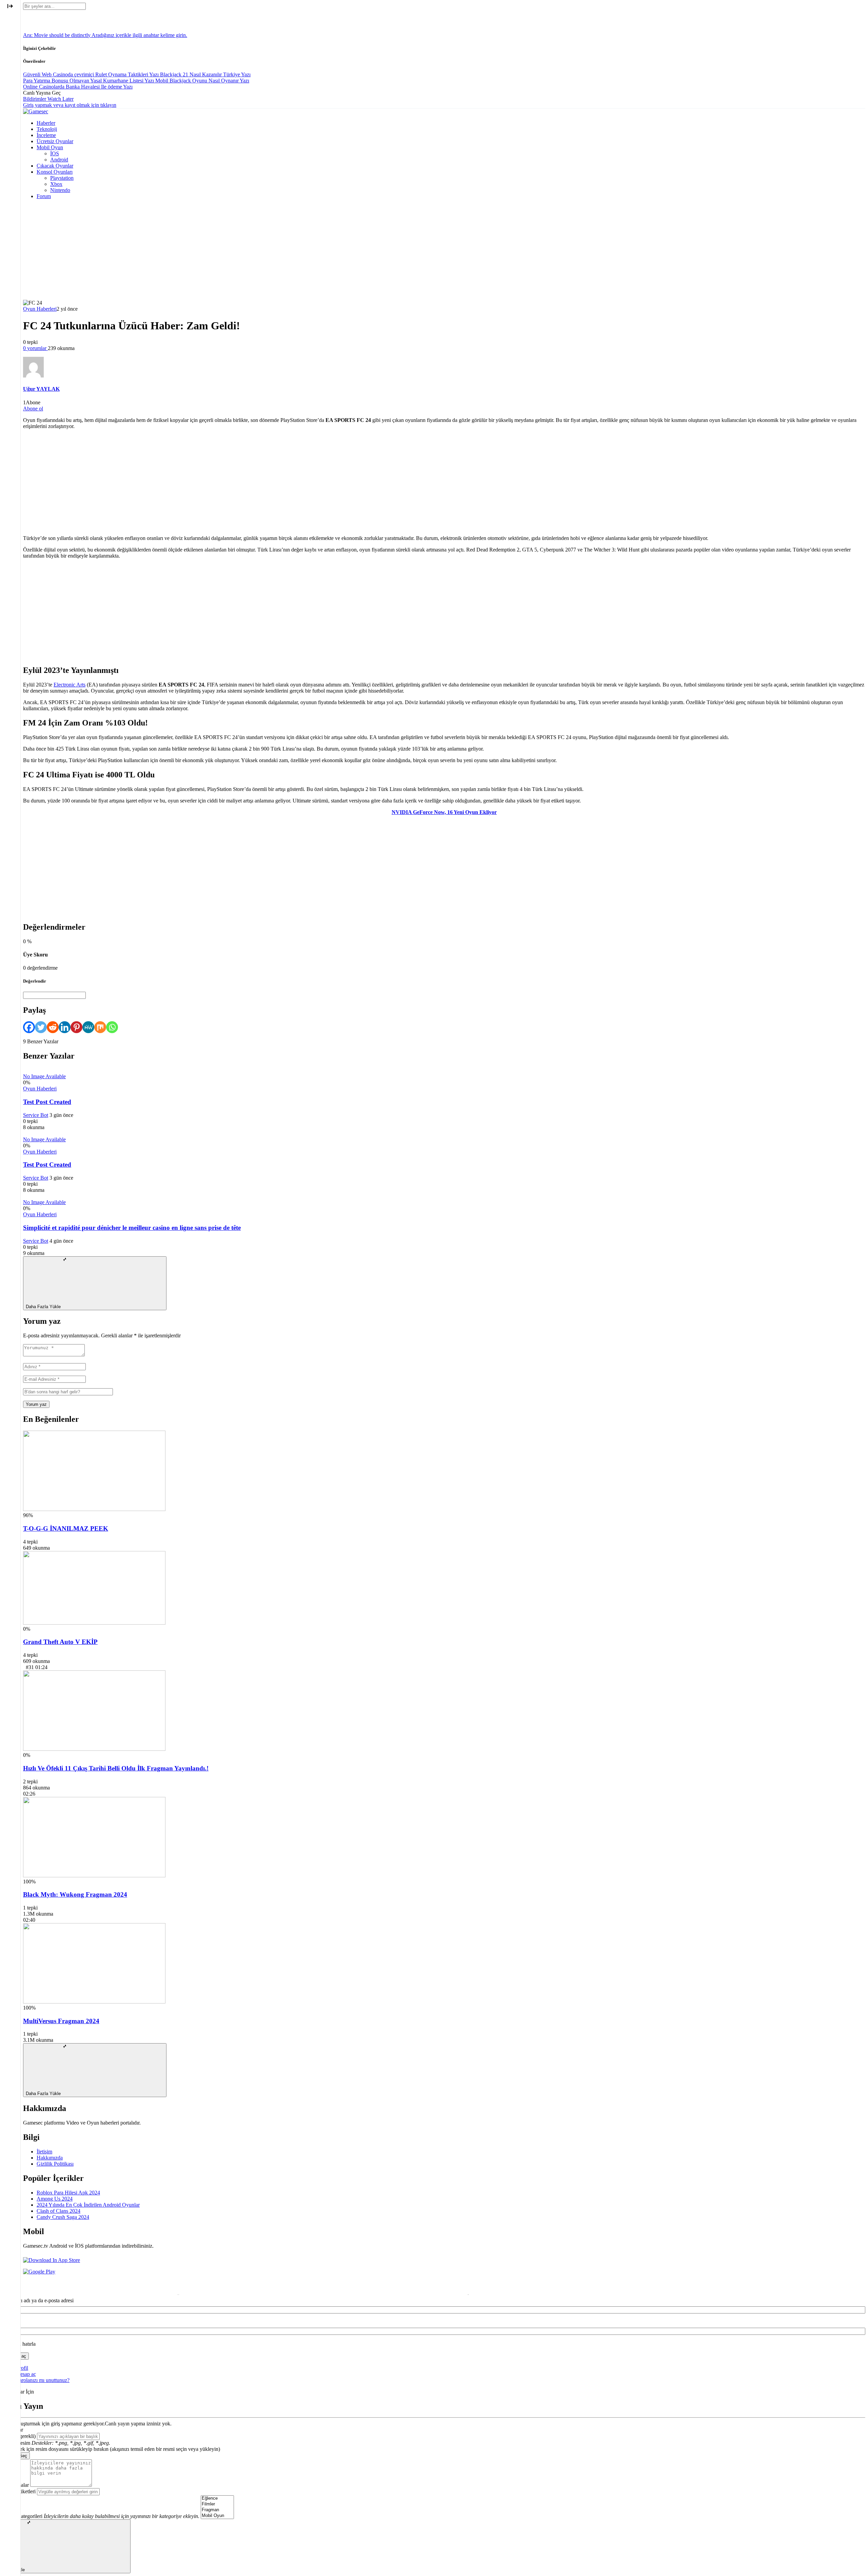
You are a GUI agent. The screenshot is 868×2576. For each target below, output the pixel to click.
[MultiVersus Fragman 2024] (94, 2002)
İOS (55, 153)
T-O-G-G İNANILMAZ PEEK (66, 1528)
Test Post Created (47, 1102)
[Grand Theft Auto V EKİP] (94, 1623)
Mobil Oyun (50, 147)
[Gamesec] (36, 111)
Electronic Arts (70, 685)
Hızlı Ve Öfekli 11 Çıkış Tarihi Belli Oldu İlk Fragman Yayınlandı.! (116, 1768)
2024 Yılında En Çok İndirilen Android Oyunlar (88, 2205)
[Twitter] (41, 1027)
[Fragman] (217, 2510)
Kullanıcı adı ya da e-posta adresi (38, 2300)
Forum (44, 196)
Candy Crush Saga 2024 (63, 2217)
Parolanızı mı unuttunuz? (43, 2380)
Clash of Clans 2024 (58, 2211)
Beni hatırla (23, 2344)
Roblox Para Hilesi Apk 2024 (68, 2193)
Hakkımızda (50, 2158)
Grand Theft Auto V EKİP (60, 1642)
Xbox (56, 184)
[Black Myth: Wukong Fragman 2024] (94, 1875)
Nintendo (60, 190)
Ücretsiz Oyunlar (55, 141)
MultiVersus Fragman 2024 (61, 2021)
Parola (9, 2322)
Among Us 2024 (55, 2199)
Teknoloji (47, 129)
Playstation (62, 178)
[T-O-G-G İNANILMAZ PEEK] (94, 1509)
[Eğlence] (217, 2498)
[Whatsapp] (112, 1027)
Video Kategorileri (23, 2516)
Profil (22, 2368)
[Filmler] (217, 2504)
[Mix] (100, 1027)
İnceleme (46, 135)
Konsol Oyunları (55, 172)
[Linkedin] (65, 1027)
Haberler (46, 123)
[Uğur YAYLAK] (33, 376)
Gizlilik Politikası (55, 2164)
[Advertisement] (444, 252)
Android (59, 160)
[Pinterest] (76, 1027)
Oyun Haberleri (40, 309)
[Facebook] (29, 1027)
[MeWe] (88, 1027)
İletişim (44, 2152)
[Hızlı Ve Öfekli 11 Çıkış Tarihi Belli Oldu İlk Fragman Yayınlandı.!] (94, 1749)
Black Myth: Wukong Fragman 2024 (75, 1894)
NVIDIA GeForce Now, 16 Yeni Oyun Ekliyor (444, 812)
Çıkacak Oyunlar (55, 166)
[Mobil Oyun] (217, 2516)
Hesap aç (26, 2374)
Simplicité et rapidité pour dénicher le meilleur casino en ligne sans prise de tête (132, 1228)
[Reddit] (53, 1027)
